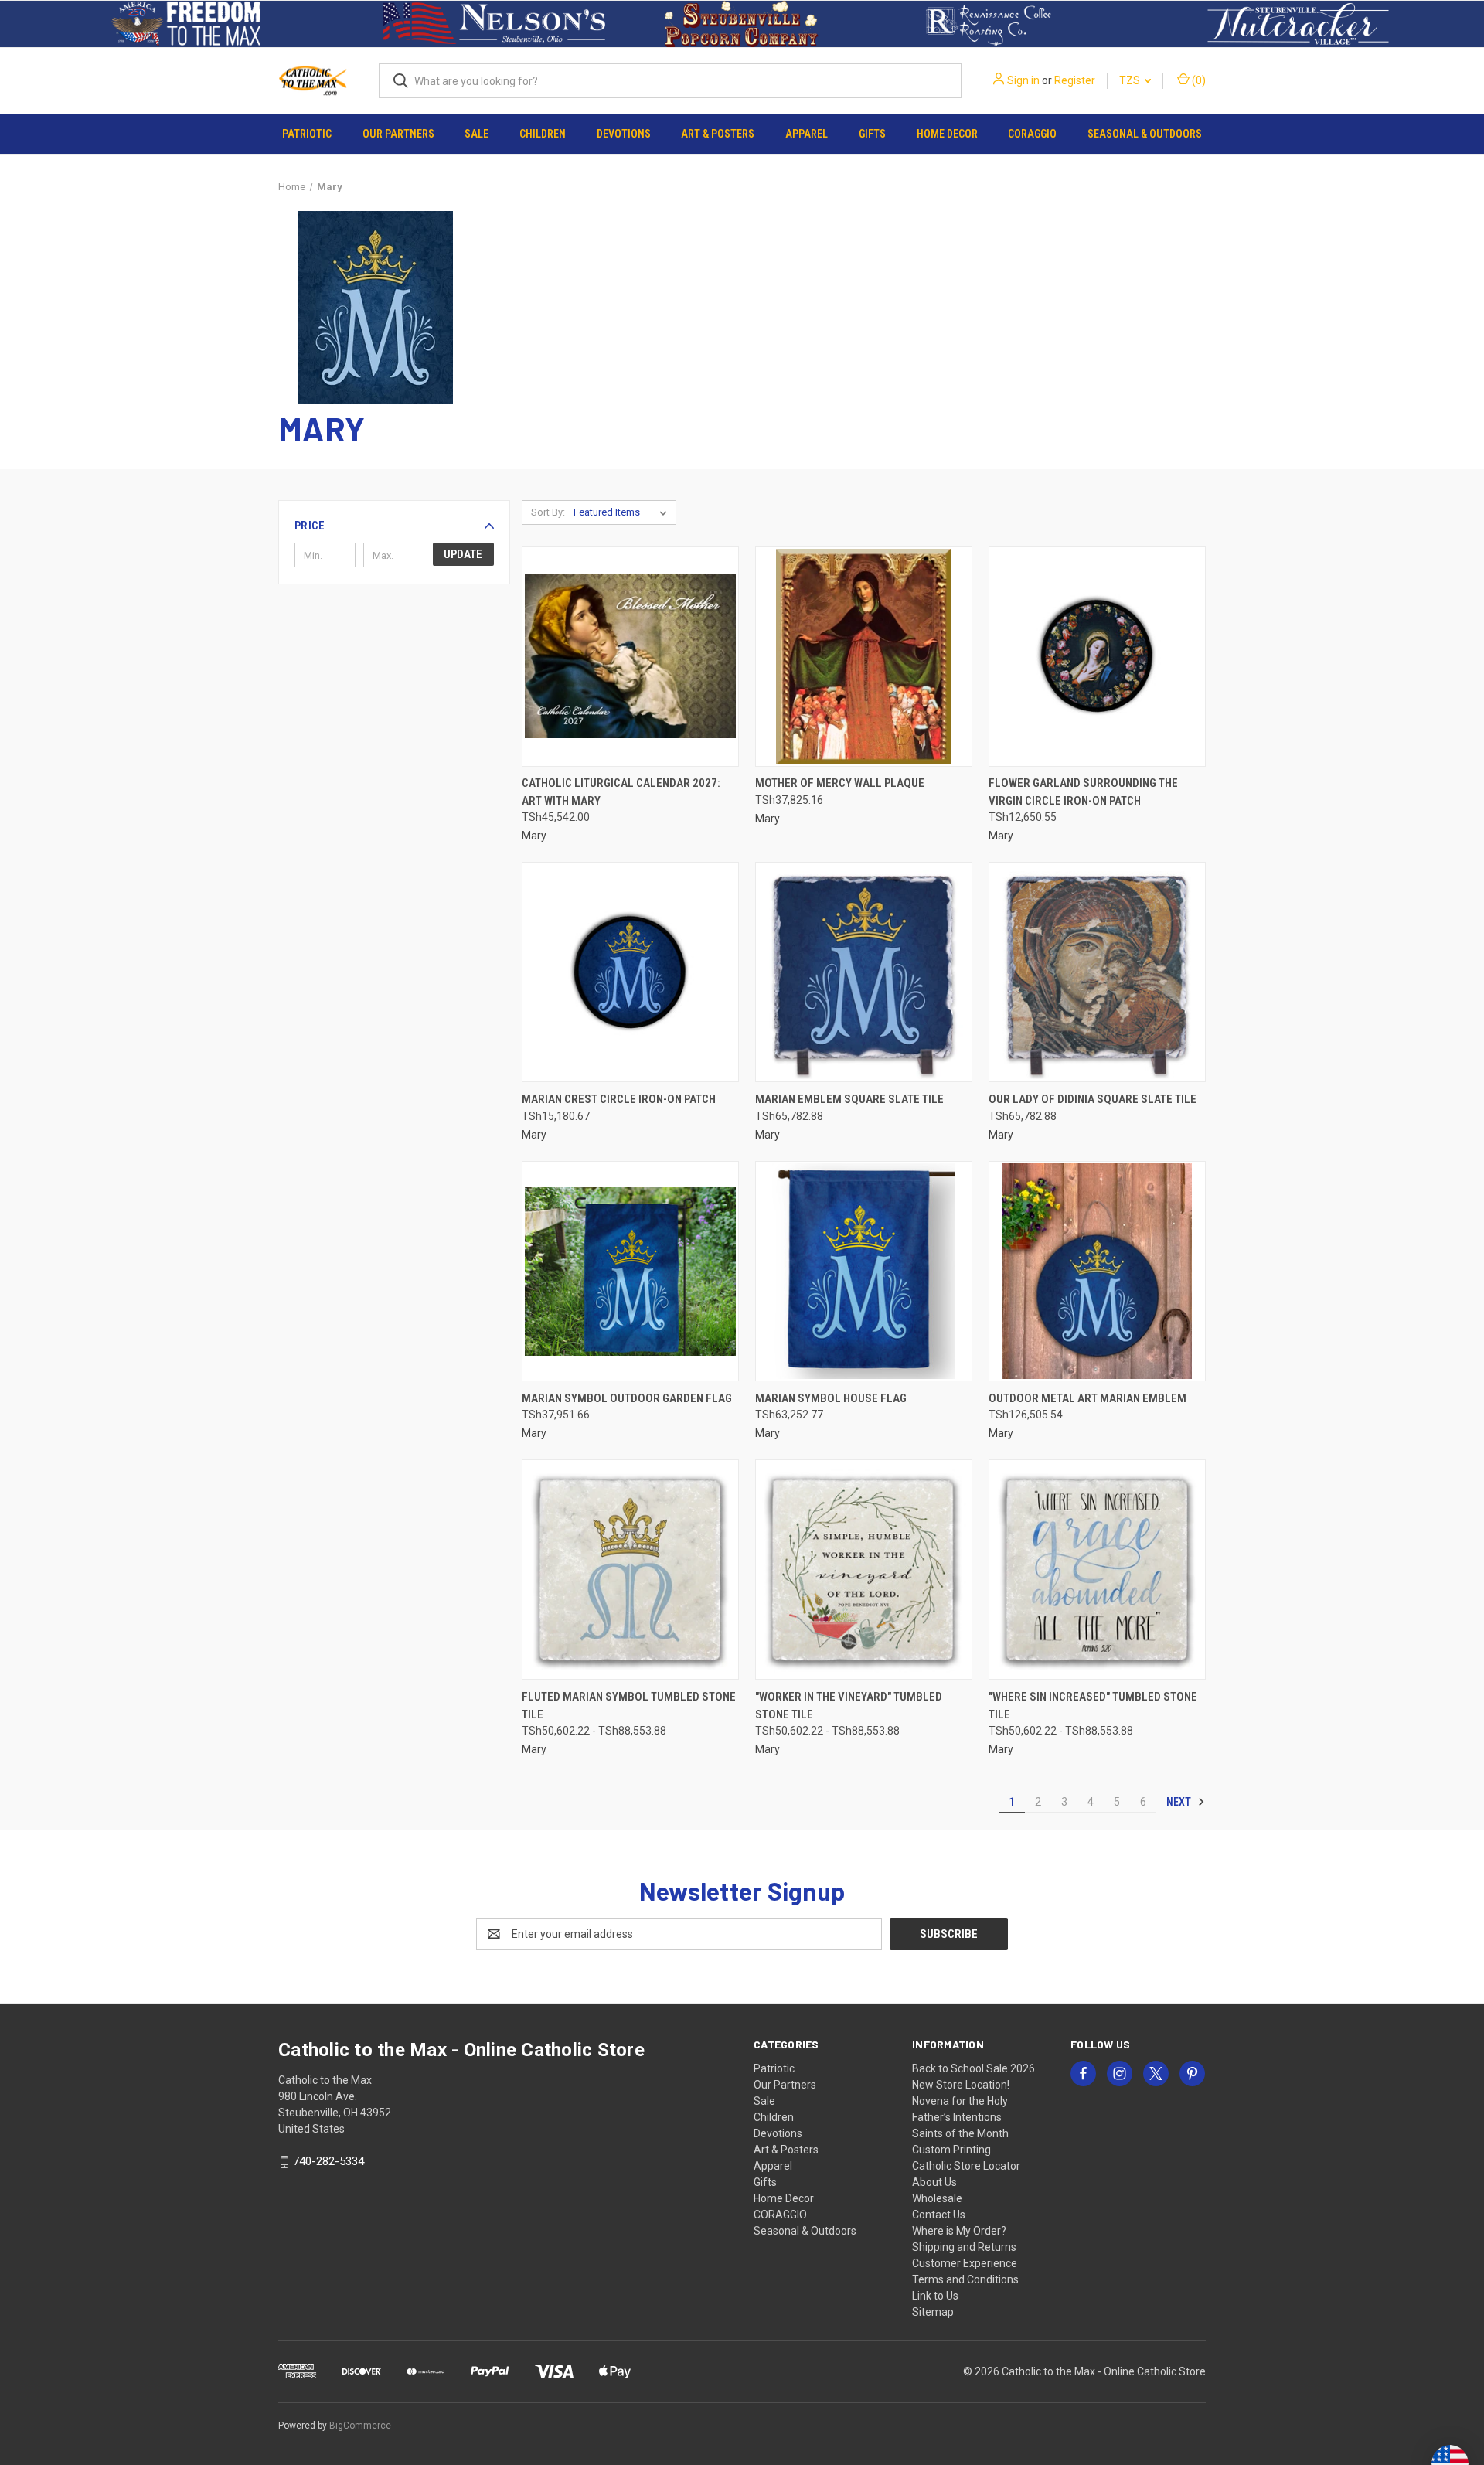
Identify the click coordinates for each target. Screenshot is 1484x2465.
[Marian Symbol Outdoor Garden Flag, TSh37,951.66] (630, 1271)
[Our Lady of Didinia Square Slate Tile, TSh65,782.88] (1097, 972)
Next (1180, 1802)
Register (1075, 80)
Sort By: (548, 512)
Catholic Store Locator (966, 2166)
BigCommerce (360, 2426)
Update (463, 554)
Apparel (807, 134)
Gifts (872, 134)
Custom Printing (951, 2150)
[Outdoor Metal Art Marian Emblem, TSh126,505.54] (1097, 1271)
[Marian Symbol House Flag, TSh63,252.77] (864, 1271)
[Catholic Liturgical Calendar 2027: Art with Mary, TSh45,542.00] (630, 657)
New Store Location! (961, 2085)
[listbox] (623, 512)
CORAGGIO (1032, 134)
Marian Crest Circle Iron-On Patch (619, 1099)
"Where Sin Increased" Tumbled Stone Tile (1093, 1706)
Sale (477, 134)
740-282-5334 (328, 2161)
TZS (1131, 80)
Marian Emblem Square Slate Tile (849, 1099)
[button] (186, 24)
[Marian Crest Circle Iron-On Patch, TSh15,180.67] (630, 972)
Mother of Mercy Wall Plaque (840, 783)
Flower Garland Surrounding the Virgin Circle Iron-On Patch (1083, 792)
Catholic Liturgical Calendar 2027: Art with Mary (621, 792)
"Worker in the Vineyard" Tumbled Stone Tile (849, 1706)
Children (543, 134)
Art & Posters (718, 134)
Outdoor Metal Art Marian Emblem (1087, 1398)
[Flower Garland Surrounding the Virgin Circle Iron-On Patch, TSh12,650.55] (1097, 657)
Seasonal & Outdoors (1145, 134)
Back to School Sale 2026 (973, 2068)
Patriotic (307, 134)
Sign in (1023, 80)
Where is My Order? (959, 2231)
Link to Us (935, 2296)
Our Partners (398, 134)
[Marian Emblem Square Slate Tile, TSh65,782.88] (864, 972)
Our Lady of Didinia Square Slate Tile (1093, 1099)
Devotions (624, 134)
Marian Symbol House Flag (831, 1398)
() (1198, 80)
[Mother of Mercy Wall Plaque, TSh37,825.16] (864, 657)
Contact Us (939, 2215)
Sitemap (933, 2312)
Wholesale (937, 2198)
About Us (934, 2182)
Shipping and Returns (964, 2247)
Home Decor (947, 134)
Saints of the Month (960, 2133)
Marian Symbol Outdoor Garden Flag (627, 1398)
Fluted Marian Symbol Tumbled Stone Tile (629, 1706)
